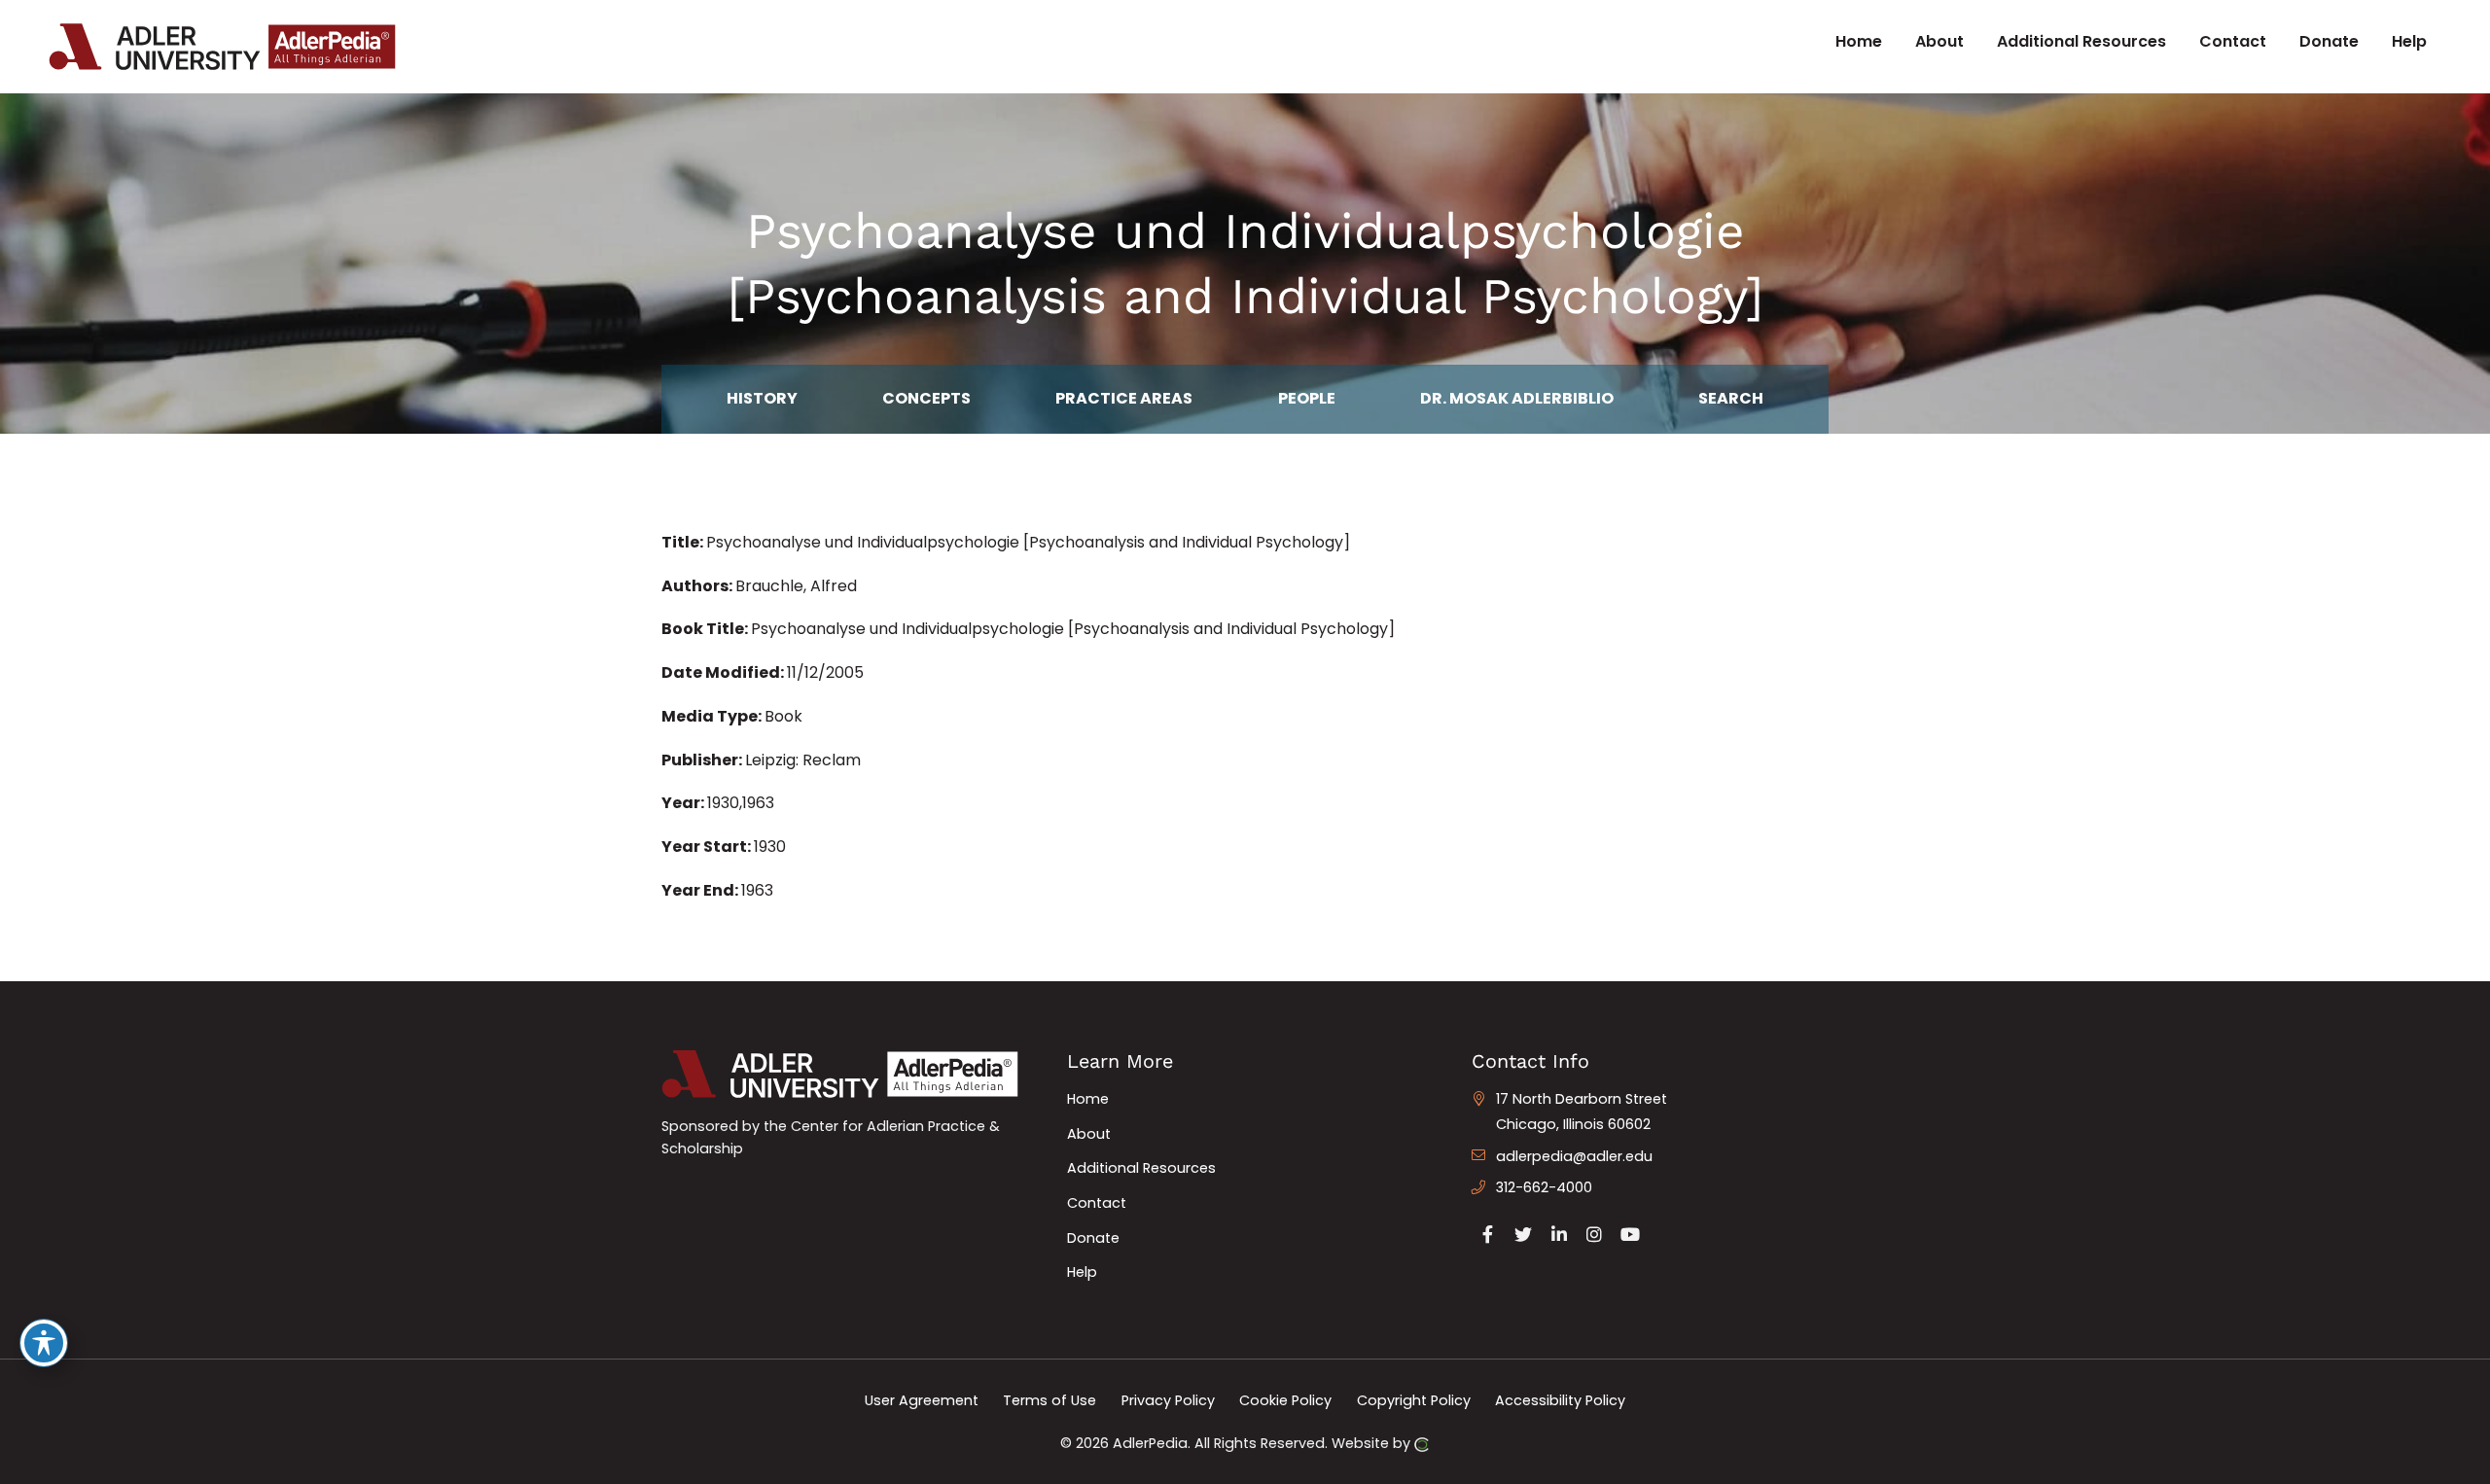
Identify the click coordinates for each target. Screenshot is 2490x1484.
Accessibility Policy (1560, 1400)
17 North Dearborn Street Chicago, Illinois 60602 (1582, 1112)
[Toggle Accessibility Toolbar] (44, 1343)
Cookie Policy (1285, 1400)
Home (1088, 1099)
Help (1082, 1272)
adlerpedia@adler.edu (1574, 1156)
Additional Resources (1141, 1168)
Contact (1097, 1203)
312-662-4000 (1544, 1187)
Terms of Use (1049, 1400)
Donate (1093, 1238)
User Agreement (922, 1400)
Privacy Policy (1168, 1400)
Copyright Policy (1414, 1400)
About (1089, 1134)
